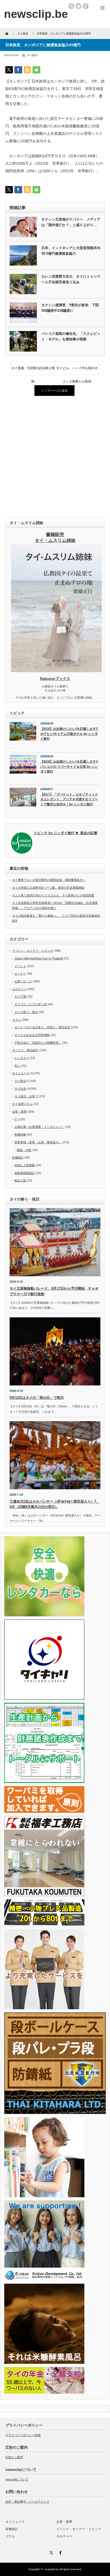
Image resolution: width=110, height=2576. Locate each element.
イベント (20, 966)
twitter (78, 6)
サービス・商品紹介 (25, 1050)
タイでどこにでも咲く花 (31, 1004)
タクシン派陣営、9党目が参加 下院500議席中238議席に (70, 308)
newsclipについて (17, 2479)
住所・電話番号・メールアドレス (27, 2502)
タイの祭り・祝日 (26, 1012)
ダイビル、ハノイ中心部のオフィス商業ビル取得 (77, 371)
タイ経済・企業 (25, 1096)
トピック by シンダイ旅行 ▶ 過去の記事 (66, 833)
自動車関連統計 (25, 1173)
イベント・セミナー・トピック (33, 951)
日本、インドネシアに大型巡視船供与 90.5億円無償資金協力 (71, 251)
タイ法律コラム (22, 1104)
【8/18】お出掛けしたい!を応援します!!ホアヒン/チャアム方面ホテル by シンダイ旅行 (69, 734)
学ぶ (17, 1066)
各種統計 (18, 1157)
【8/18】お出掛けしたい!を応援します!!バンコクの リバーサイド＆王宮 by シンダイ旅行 (69, 767)
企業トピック (23, 981)
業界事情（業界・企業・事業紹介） (38, 1142)
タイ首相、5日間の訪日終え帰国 (33, 371)
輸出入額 (20, 1180)
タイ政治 (32, 55)
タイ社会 (20, 1089)
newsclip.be (52, 2569)
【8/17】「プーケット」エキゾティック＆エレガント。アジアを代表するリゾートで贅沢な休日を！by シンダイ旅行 (69, 799)
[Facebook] (60, 2552)
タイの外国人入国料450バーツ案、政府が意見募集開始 (48, 888)
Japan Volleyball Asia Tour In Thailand (39, 958)
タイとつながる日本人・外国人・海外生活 (42, 1027)
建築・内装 (24, 1150)
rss (71, 6)
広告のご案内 (14, 2457)
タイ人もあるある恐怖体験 (32, 1035)
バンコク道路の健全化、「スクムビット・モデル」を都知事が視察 (71, 336)
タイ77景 (20, 996)
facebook (86, 6)
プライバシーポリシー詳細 (23, 2435)
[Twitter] (50, 2552)
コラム (16, 1020)
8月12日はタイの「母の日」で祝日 (37, 1398)
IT (16, 1119)
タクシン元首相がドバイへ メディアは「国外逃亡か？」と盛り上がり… (71, 222)
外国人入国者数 (25, 1165)
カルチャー (19, 989)
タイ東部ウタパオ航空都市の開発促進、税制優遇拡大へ (49, 880)
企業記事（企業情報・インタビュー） (39, 1127)
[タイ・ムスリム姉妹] (56, 671)
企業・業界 (19, 1112)
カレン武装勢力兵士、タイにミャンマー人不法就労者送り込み (71, 279)
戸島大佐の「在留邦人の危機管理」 (38, 1043)
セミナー (20, 974)
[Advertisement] (55, 457)
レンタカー (22, 1058)
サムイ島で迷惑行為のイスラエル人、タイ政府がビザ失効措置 (53, 895)
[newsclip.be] (36, 14)
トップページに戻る (55, 391)
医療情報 (20, 1135)
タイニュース (21, 1073)
